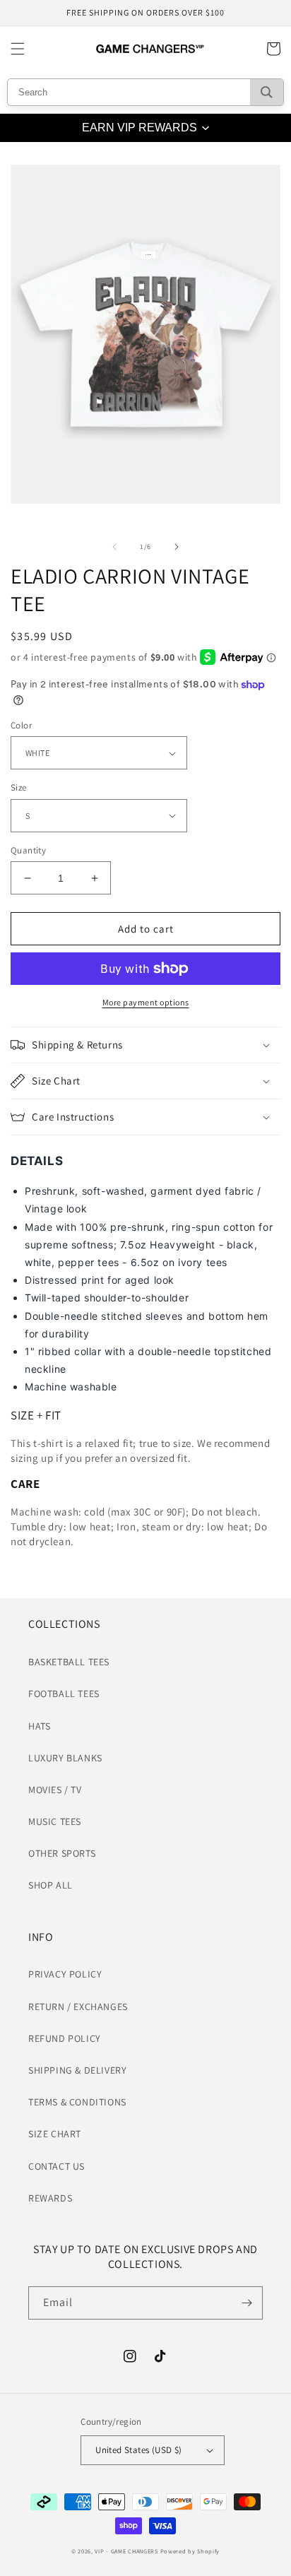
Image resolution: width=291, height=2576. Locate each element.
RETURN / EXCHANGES (78, 2007)
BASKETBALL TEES (69, 1662)
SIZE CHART (55, 2134)
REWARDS (50, 2198)
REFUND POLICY (65, 2038)
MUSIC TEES (55, 1821)
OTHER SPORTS (62, 1853)
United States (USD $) (138, 2450)
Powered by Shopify (190, 2551)
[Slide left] (114, 547)
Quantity (28, 850)
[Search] (267, 92)
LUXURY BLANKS (65, 1758)
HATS (39, 1726)
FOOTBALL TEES (64, 1694)
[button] (18, 49)
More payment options (146, 1002)
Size (19, 787)
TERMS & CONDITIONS (77, 2102)
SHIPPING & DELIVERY (77, 2070)
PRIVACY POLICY (65, 1974)
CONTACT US (57, 2166)
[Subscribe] (247, 2303)
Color (21, 725)
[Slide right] (177, 547)
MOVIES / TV (55, 1790)
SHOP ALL (51, 1885)
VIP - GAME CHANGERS (126, 2551)
